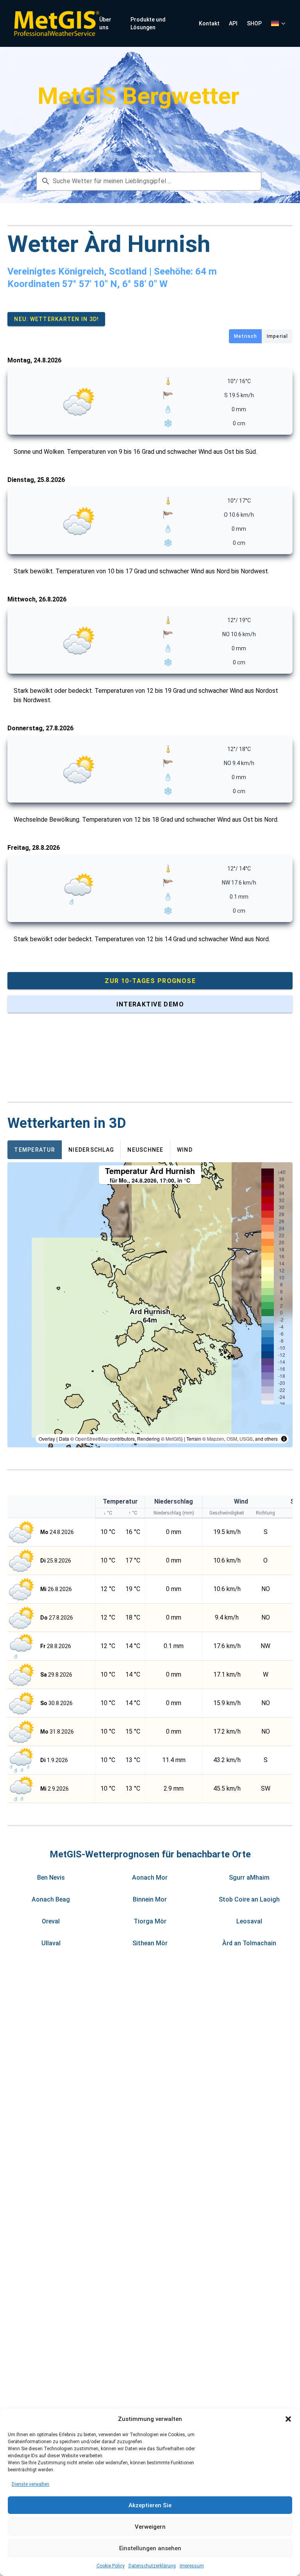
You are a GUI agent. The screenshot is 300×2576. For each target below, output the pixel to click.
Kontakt (209, 23)
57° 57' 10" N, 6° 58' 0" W (115, 284)
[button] (288, 2419)
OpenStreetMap (92, 1439)
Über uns (105, 23)
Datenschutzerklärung (152, 2566)
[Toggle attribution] (284, 1439)
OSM (232, 1439)
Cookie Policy (111, 2566)
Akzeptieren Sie (150, 2505)
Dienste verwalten (30, 2484)
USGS (246, 1439)
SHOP (254, 23)
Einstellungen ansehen (150, 2548)
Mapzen (216, 1439)
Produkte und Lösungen (148, 23)
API (233, 23)
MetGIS (173, 1439)
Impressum (192, 2566)
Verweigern (150, 2527)
